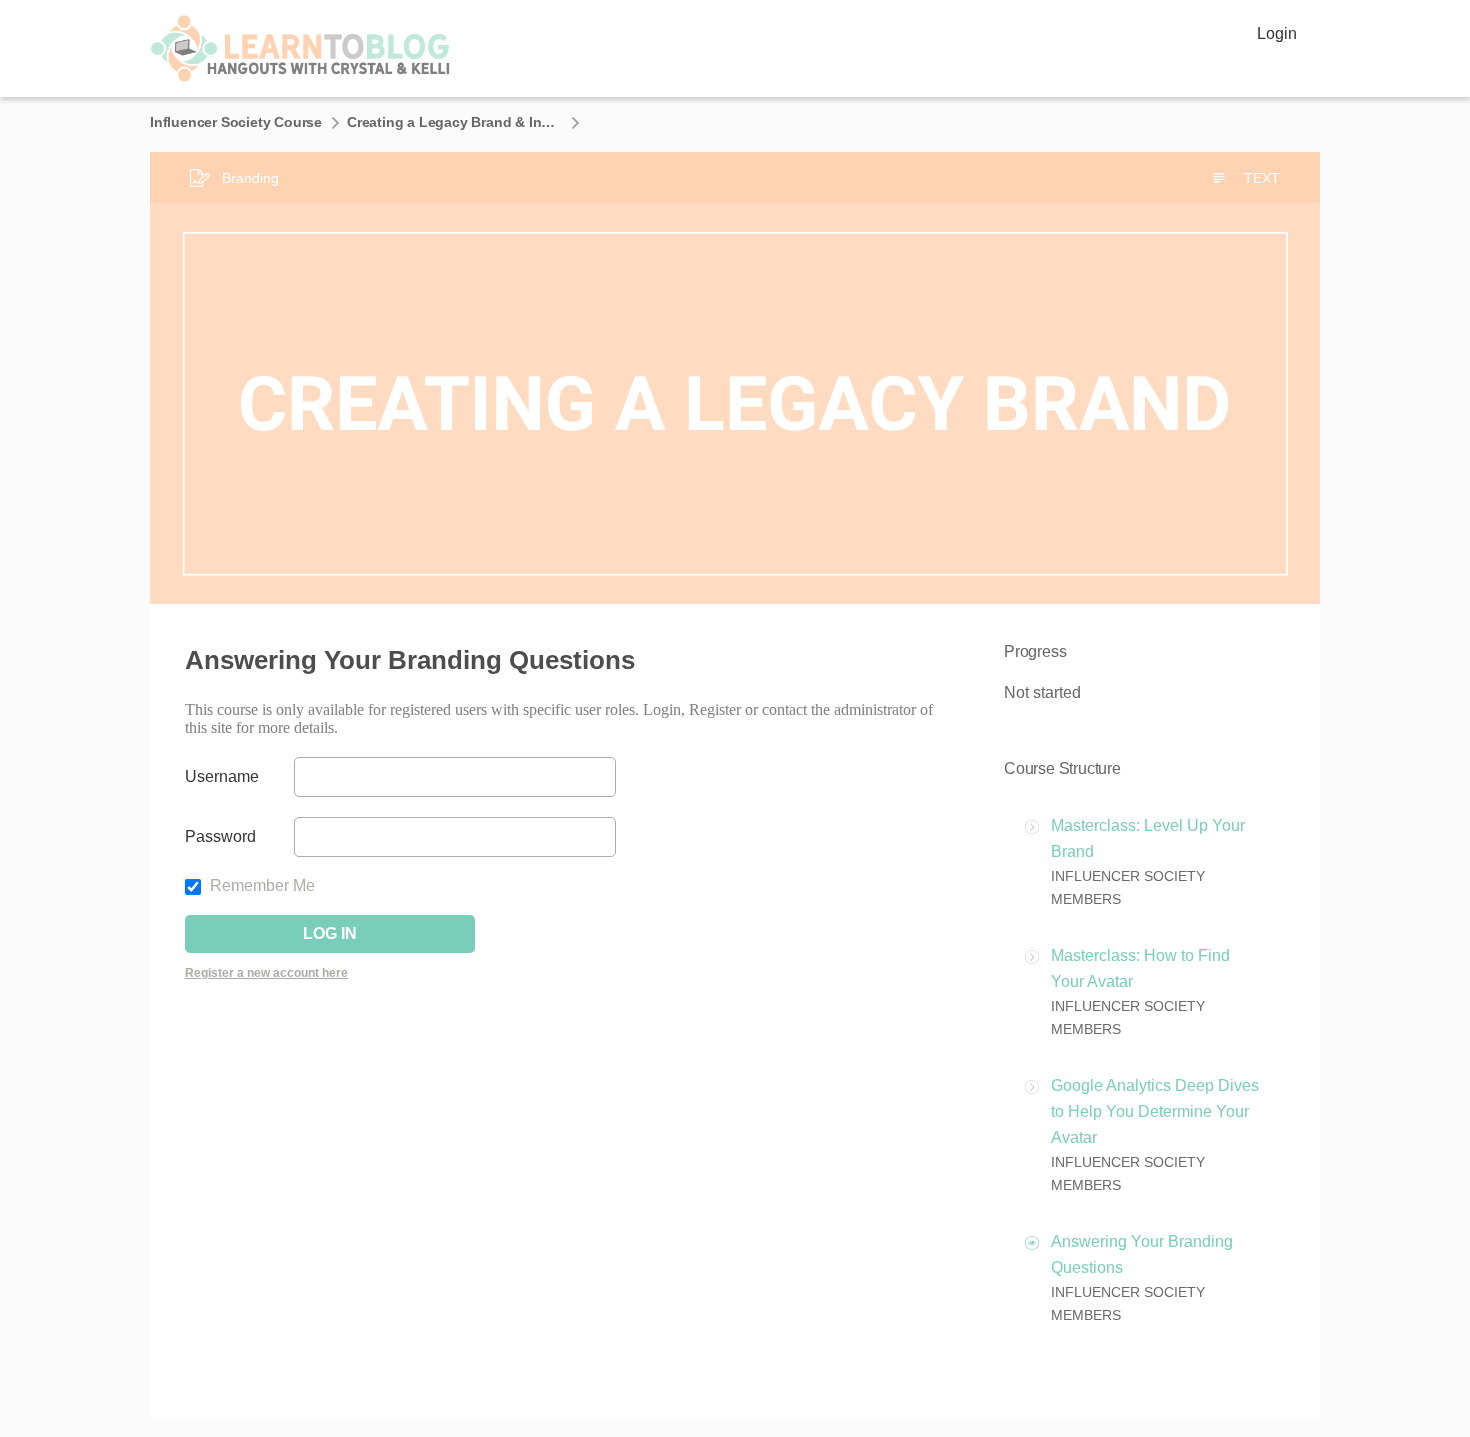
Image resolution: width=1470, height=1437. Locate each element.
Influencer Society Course (236, 122)
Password (220, 836)
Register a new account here (266, 973)
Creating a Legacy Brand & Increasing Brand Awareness (454, 122)
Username (222, 776)
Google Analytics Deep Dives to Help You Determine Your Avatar (1155, 1111)
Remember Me (260, 885)
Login (1277, 33)
